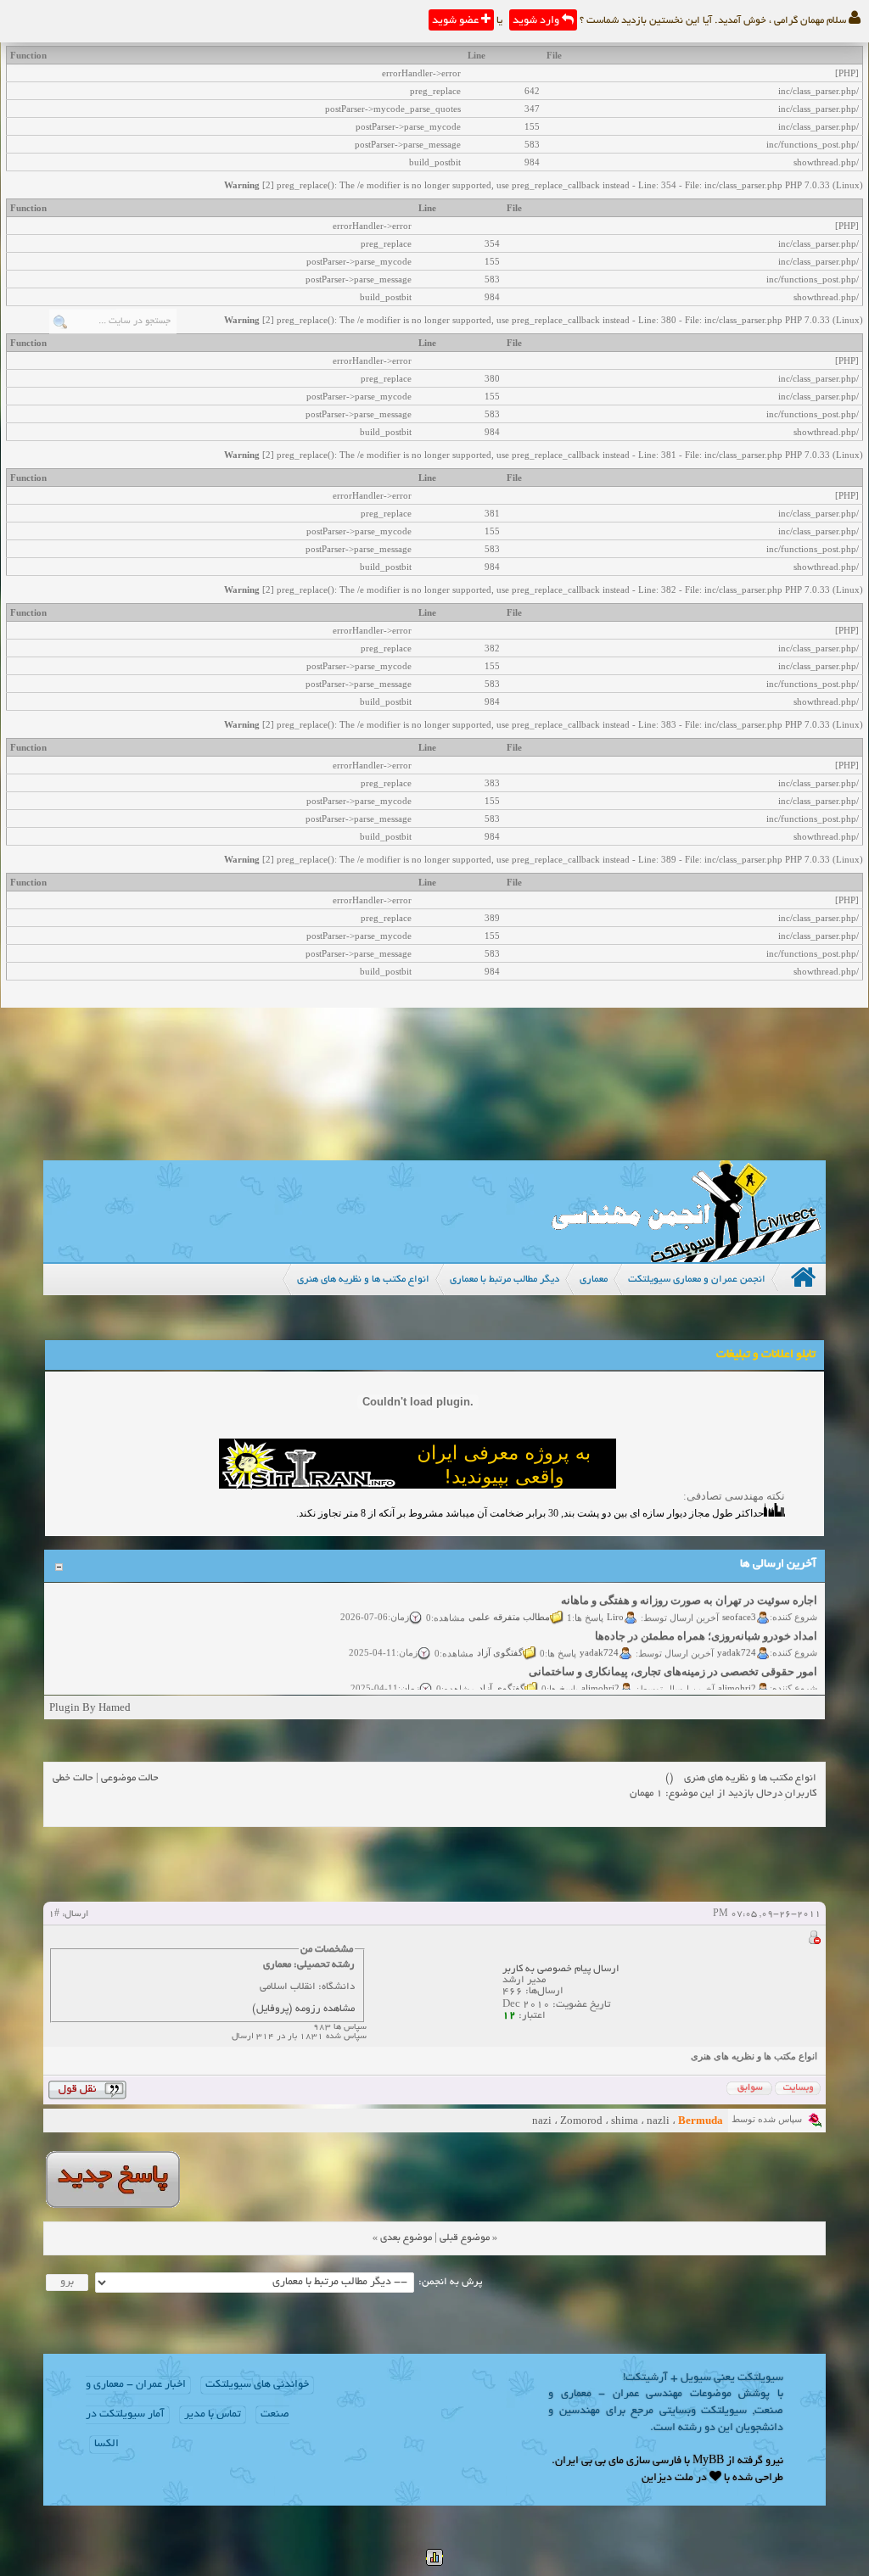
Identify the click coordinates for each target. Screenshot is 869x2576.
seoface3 (739, 1601)
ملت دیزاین (667, 2478)
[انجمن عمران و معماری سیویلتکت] (686, 1258)
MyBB (708, 2461)
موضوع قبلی (465, 2238)
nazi (542, 2120)
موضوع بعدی (406, 2238)
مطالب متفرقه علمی (509, 1601)
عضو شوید (457, 21)
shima (625, 2120)
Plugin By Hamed (90, 1707)
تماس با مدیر (213, 2415)
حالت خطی (73, 1778)
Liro (615, 1601)
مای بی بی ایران (589, 2461)
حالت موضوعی (130, 1778)
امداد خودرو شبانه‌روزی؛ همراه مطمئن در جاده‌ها (706, 1621)
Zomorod (581, 2120)
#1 (54, 1914)
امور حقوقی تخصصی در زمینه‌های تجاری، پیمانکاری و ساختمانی (673, 1657)
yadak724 (737, 1637)
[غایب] (814, 1940)
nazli (658, 2120)
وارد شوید (537, 21)
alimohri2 (737, 1673)
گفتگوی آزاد (500, 1637)
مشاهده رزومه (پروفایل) (303, 2009)
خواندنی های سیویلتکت (257, 2385)
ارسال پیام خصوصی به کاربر (561, 1969)
